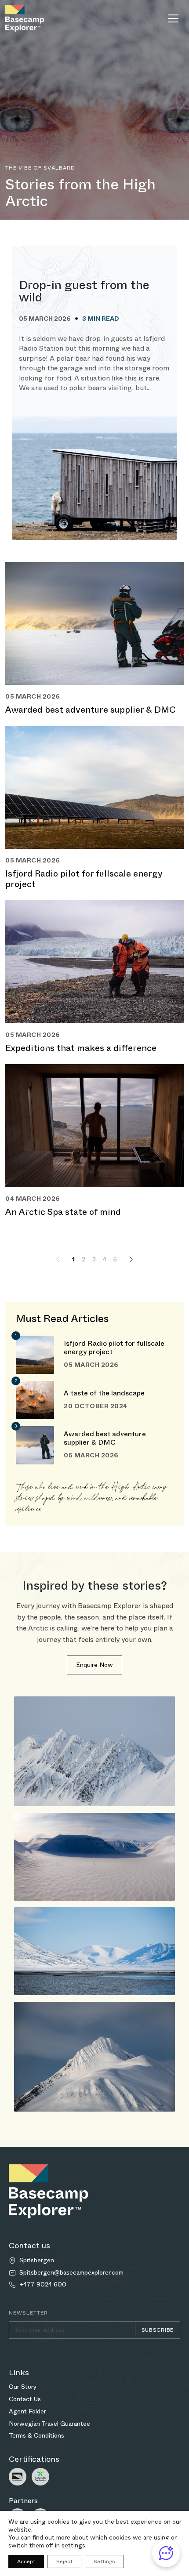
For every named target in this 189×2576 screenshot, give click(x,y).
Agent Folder (27, 2411)
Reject (64, 2562)
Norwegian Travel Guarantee (49, 2424)
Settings (104, 2562)
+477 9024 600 (43, 2284)
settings (73, 2545)
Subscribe (158, 2330)
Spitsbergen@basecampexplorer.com (71, 2273)
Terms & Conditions (36, 2435)
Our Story (23, 2387)
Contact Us (25, 2399)
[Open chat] (166, 2553)
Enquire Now (94, 1665)
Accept (26, 2562)
